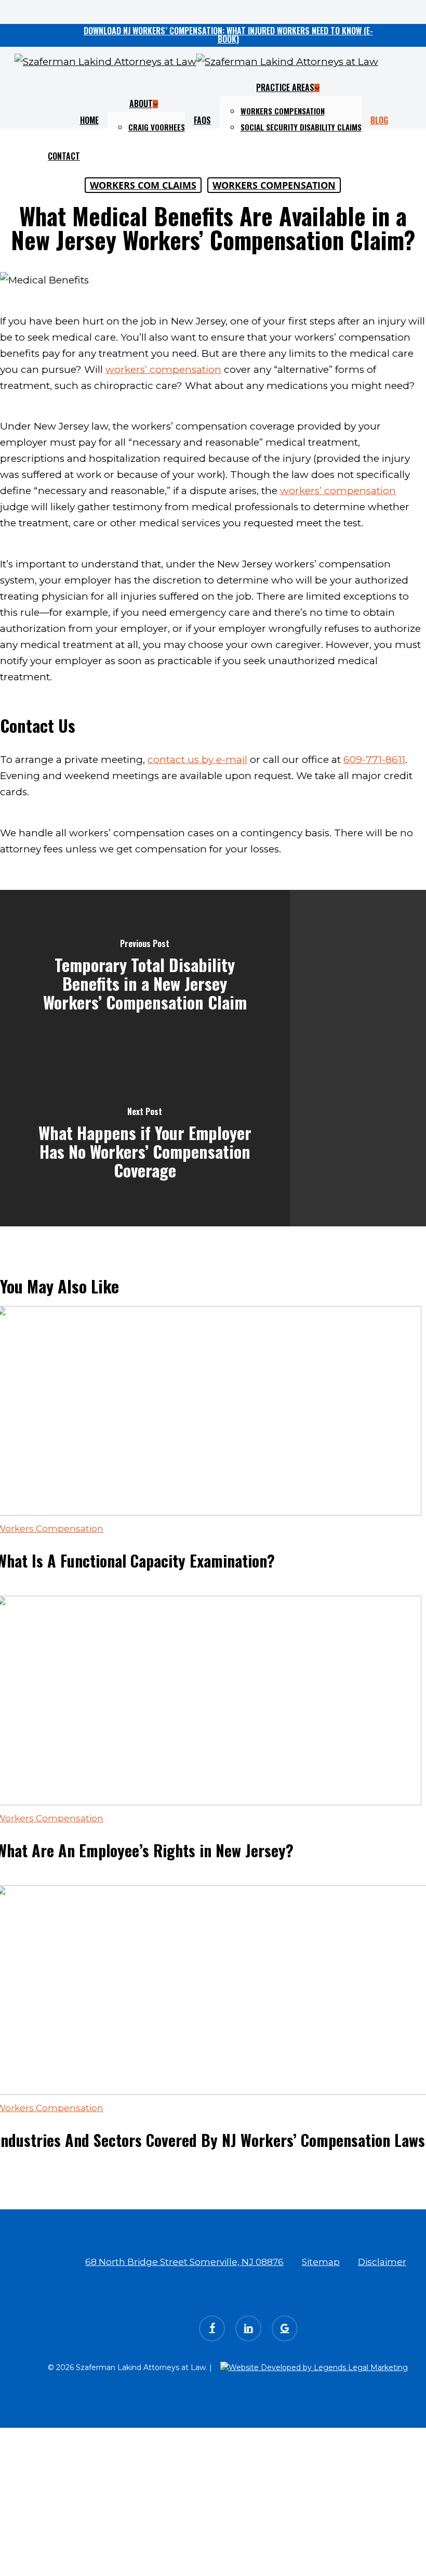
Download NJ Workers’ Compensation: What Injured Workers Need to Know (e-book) (228, 35)
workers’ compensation (163, 370)
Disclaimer (382, 2262)
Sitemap (321, 2262)
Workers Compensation (274, 185)
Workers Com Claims (143, 185)
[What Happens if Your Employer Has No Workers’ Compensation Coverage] (145, 1142)
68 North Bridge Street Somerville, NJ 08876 (184, 2262)
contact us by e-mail (197, 760)
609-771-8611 (374, 760)
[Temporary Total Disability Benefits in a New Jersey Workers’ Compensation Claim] (145, 974)
